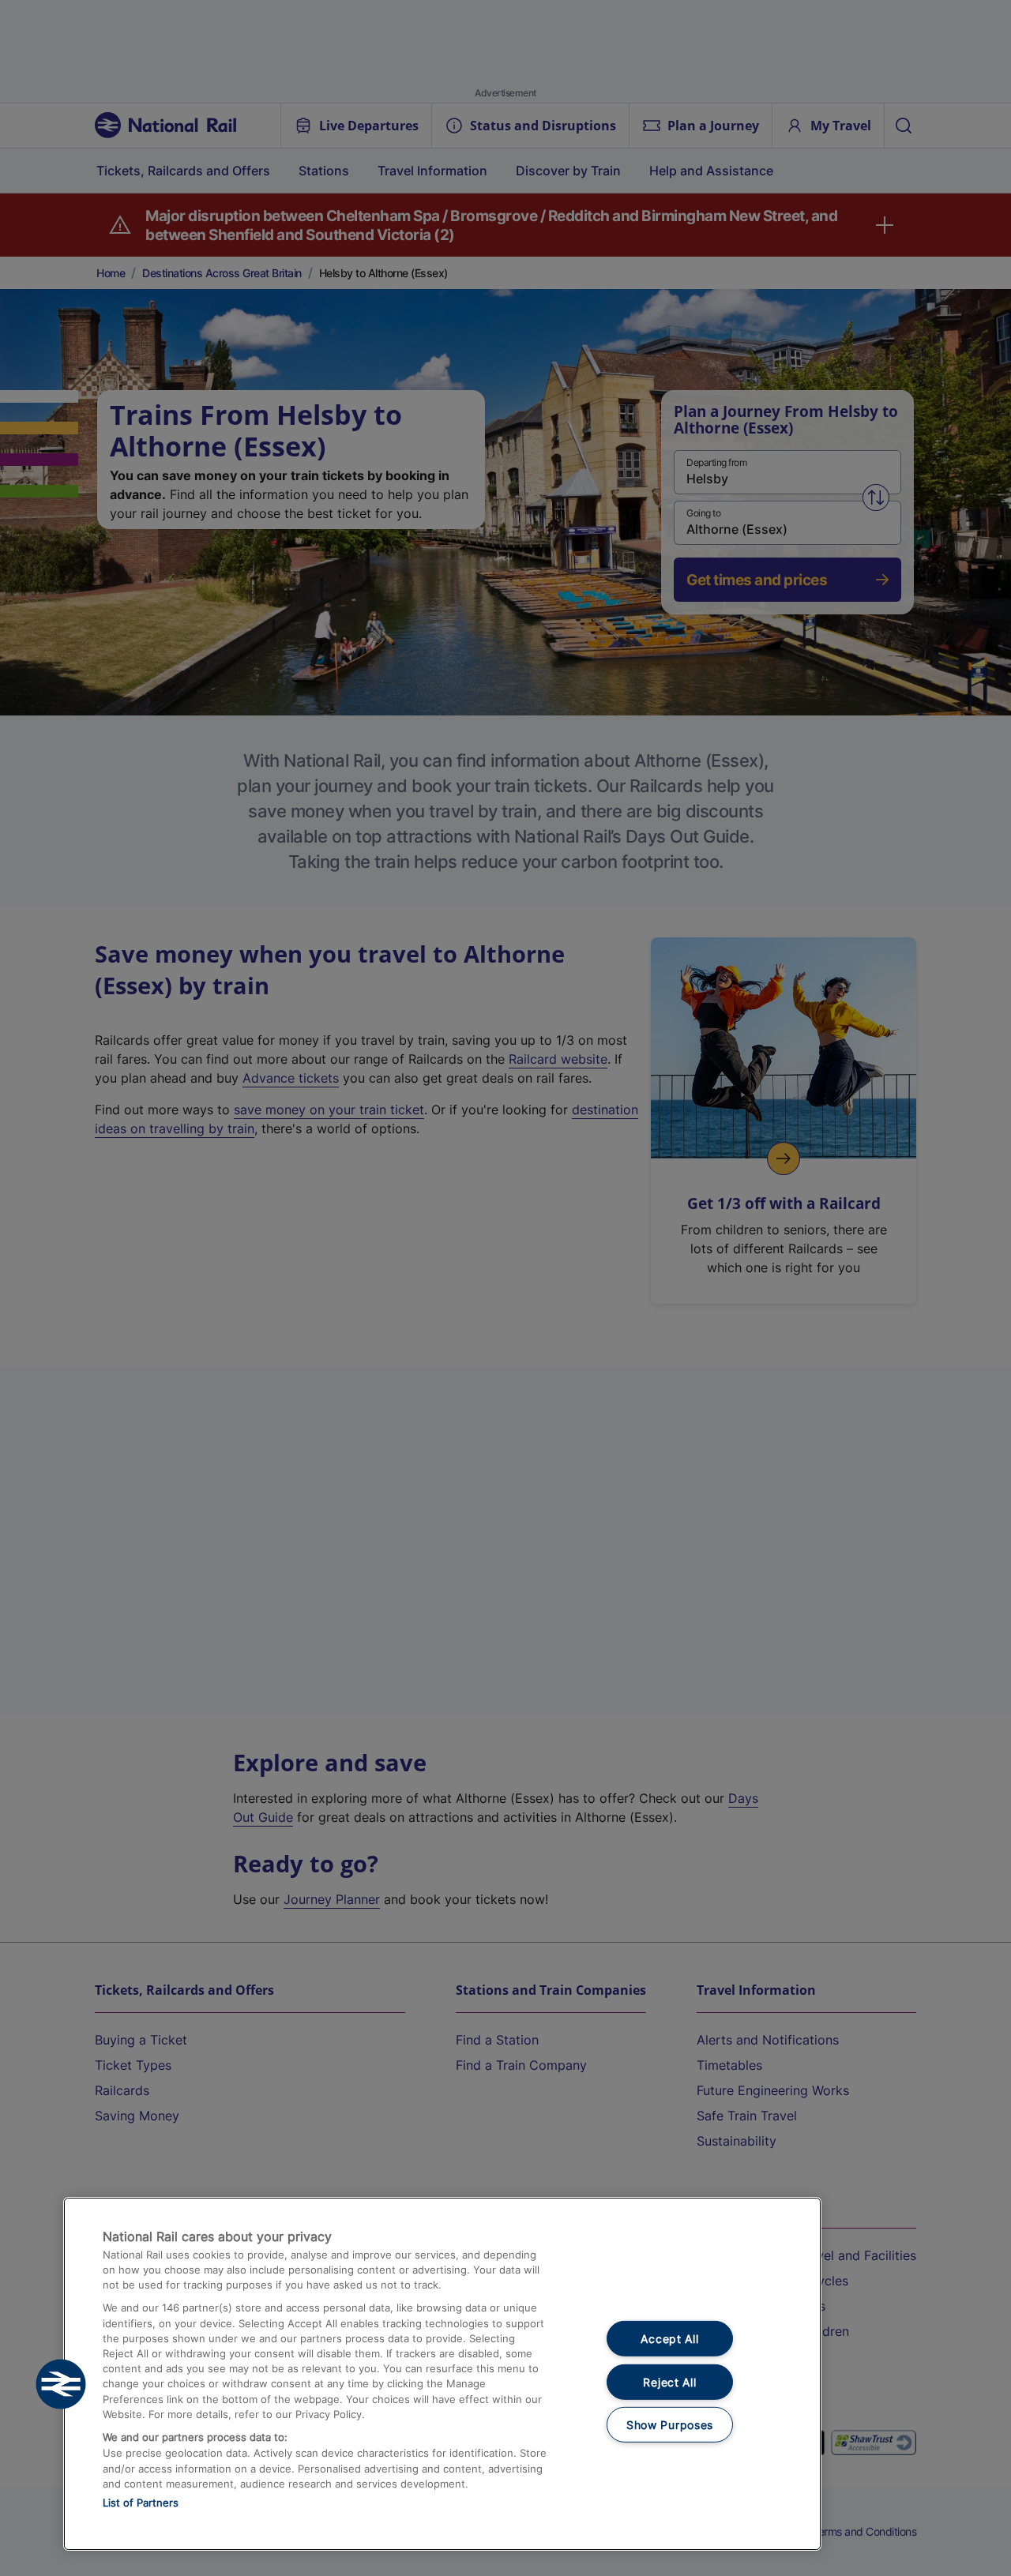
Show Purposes (670, 2425)
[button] (61, 2384)
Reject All (669, 2382)
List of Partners (141, 2503)
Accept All (669, 2339)
